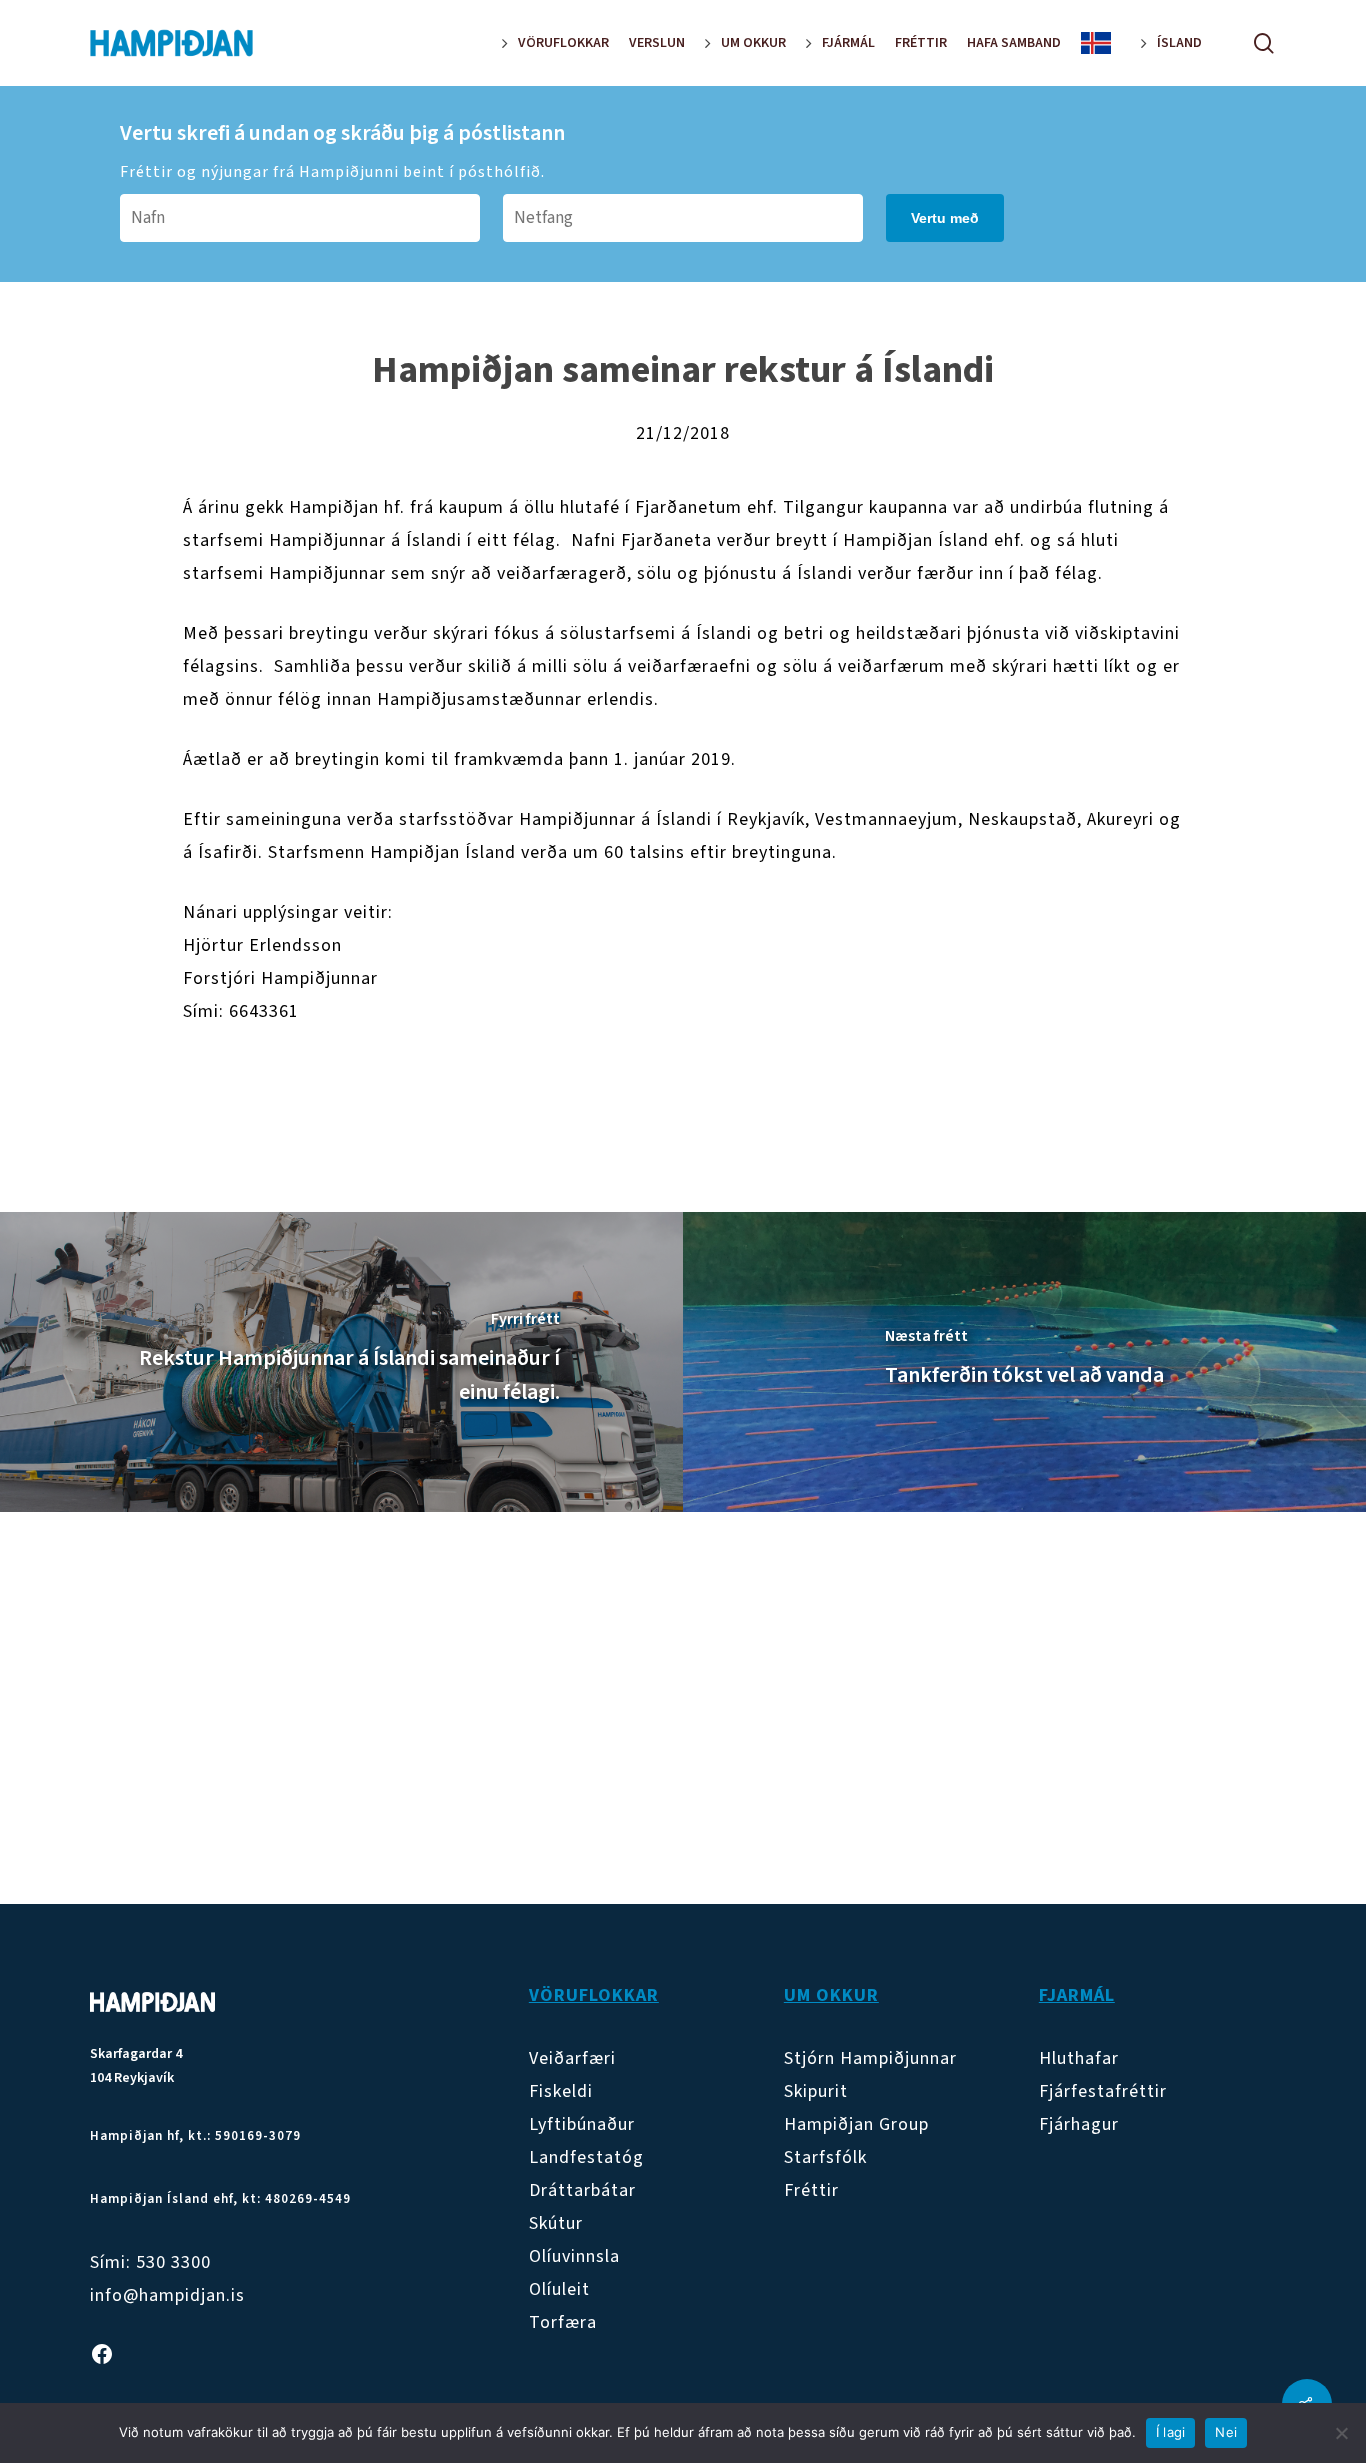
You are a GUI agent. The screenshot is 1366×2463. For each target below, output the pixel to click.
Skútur (556, 2223)
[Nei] (1341, 2433)
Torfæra (563, 2322)
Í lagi (1171, 2432)
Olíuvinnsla (574, 2256)
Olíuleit (559, 2289)
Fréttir (811, 2190)
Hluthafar (1079, 2058)
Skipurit (816, 2091)
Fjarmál (1077, 1995)
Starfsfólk (825, 2157)
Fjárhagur (1079, 2124)
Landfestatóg (586, 2157)
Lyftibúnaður (582, 2124)
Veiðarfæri (572, 2058)
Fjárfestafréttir (1103, 2091)
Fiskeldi (561, 2091)
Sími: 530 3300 (150, 2262)
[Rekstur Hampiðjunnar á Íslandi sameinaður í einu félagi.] (341, 1362)
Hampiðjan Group (856, 2124)
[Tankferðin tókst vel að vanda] (1024, 1362)
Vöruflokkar (594, 1995)
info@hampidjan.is (167, 2295)
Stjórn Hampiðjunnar (870, 2058)
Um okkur (831, 1995)
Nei (1226, 2432)
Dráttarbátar (582, 2190)
